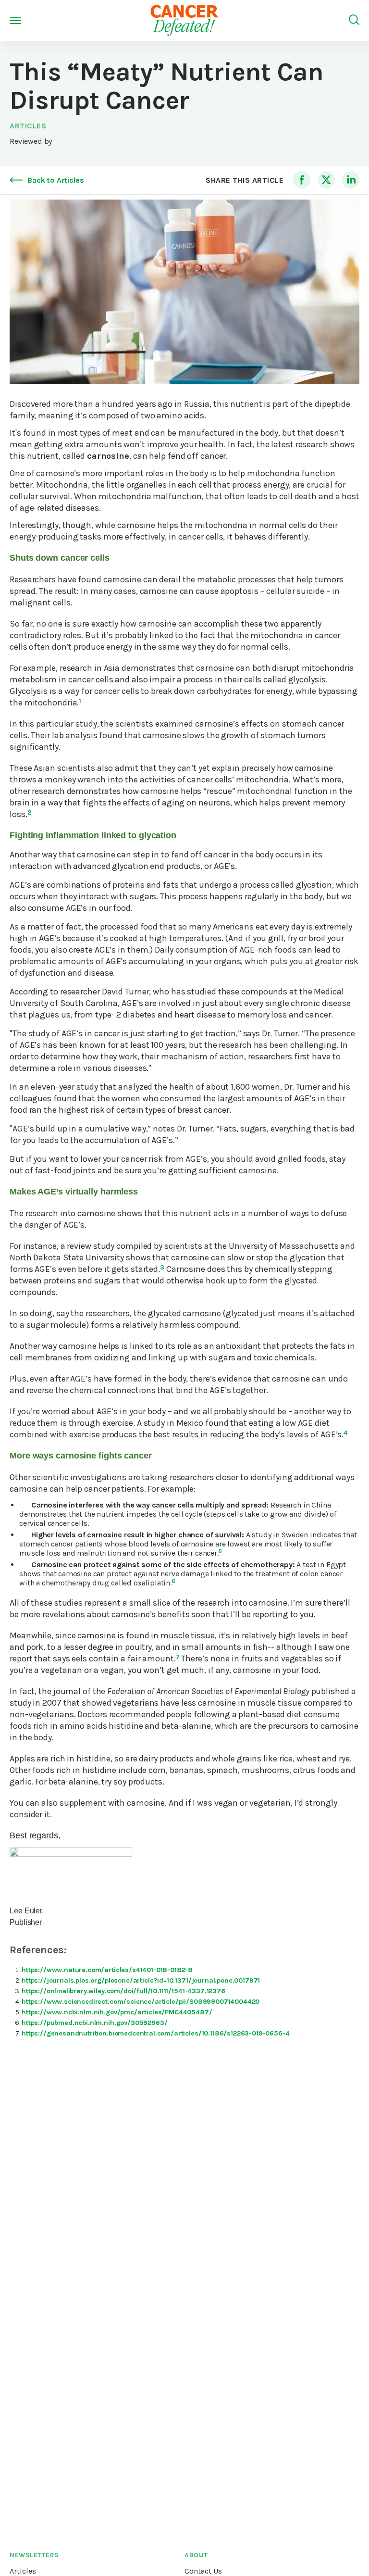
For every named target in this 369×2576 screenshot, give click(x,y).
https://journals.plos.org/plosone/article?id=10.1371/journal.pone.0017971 (141, 1980)
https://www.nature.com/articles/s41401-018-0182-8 (107, 1970)
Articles (28, 126)
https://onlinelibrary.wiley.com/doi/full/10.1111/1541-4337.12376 (123, 1991)
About (196, 2555)
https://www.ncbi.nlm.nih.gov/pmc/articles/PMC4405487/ (117, 2012)
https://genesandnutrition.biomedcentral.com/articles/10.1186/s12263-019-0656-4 (156, 2033)
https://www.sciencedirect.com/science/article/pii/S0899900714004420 (141, 2002)
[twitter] (326, 180)
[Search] (354, 20)
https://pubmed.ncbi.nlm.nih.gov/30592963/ (94, 2023)
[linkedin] (351, 180)
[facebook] (302, 180)
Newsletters (34, 2555)
